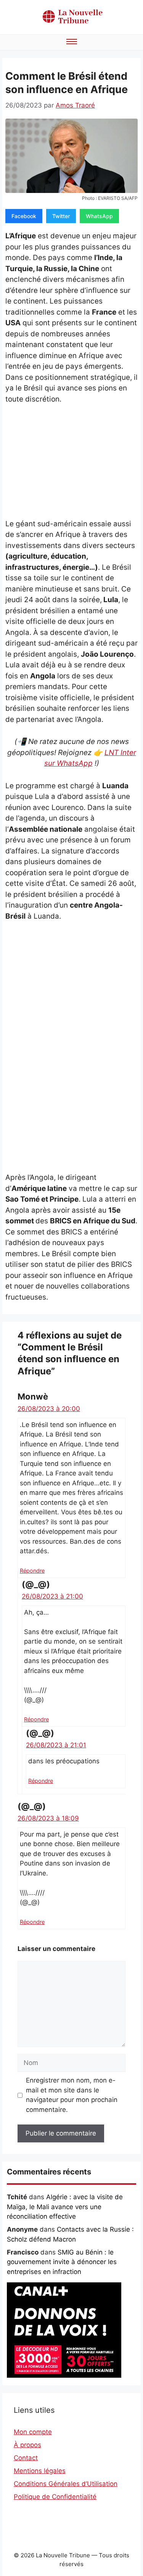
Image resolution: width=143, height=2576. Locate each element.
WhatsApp (99, 216)
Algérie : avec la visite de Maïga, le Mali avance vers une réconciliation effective (65, 2207)
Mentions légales (40, 2471)
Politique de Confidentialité (55, 2497)
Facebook (24, 216)
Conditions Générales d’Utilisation (66, 2484)
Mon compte (33, 2432)
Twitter (61, 216)
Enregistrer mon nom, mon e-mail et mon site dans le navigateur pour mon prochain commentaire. (72, 2095)
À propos (27, 2445)
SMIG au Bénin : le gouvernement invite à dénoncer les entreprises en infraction (62, 2262)
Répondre (32, 1571)
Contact (26, 2458)
